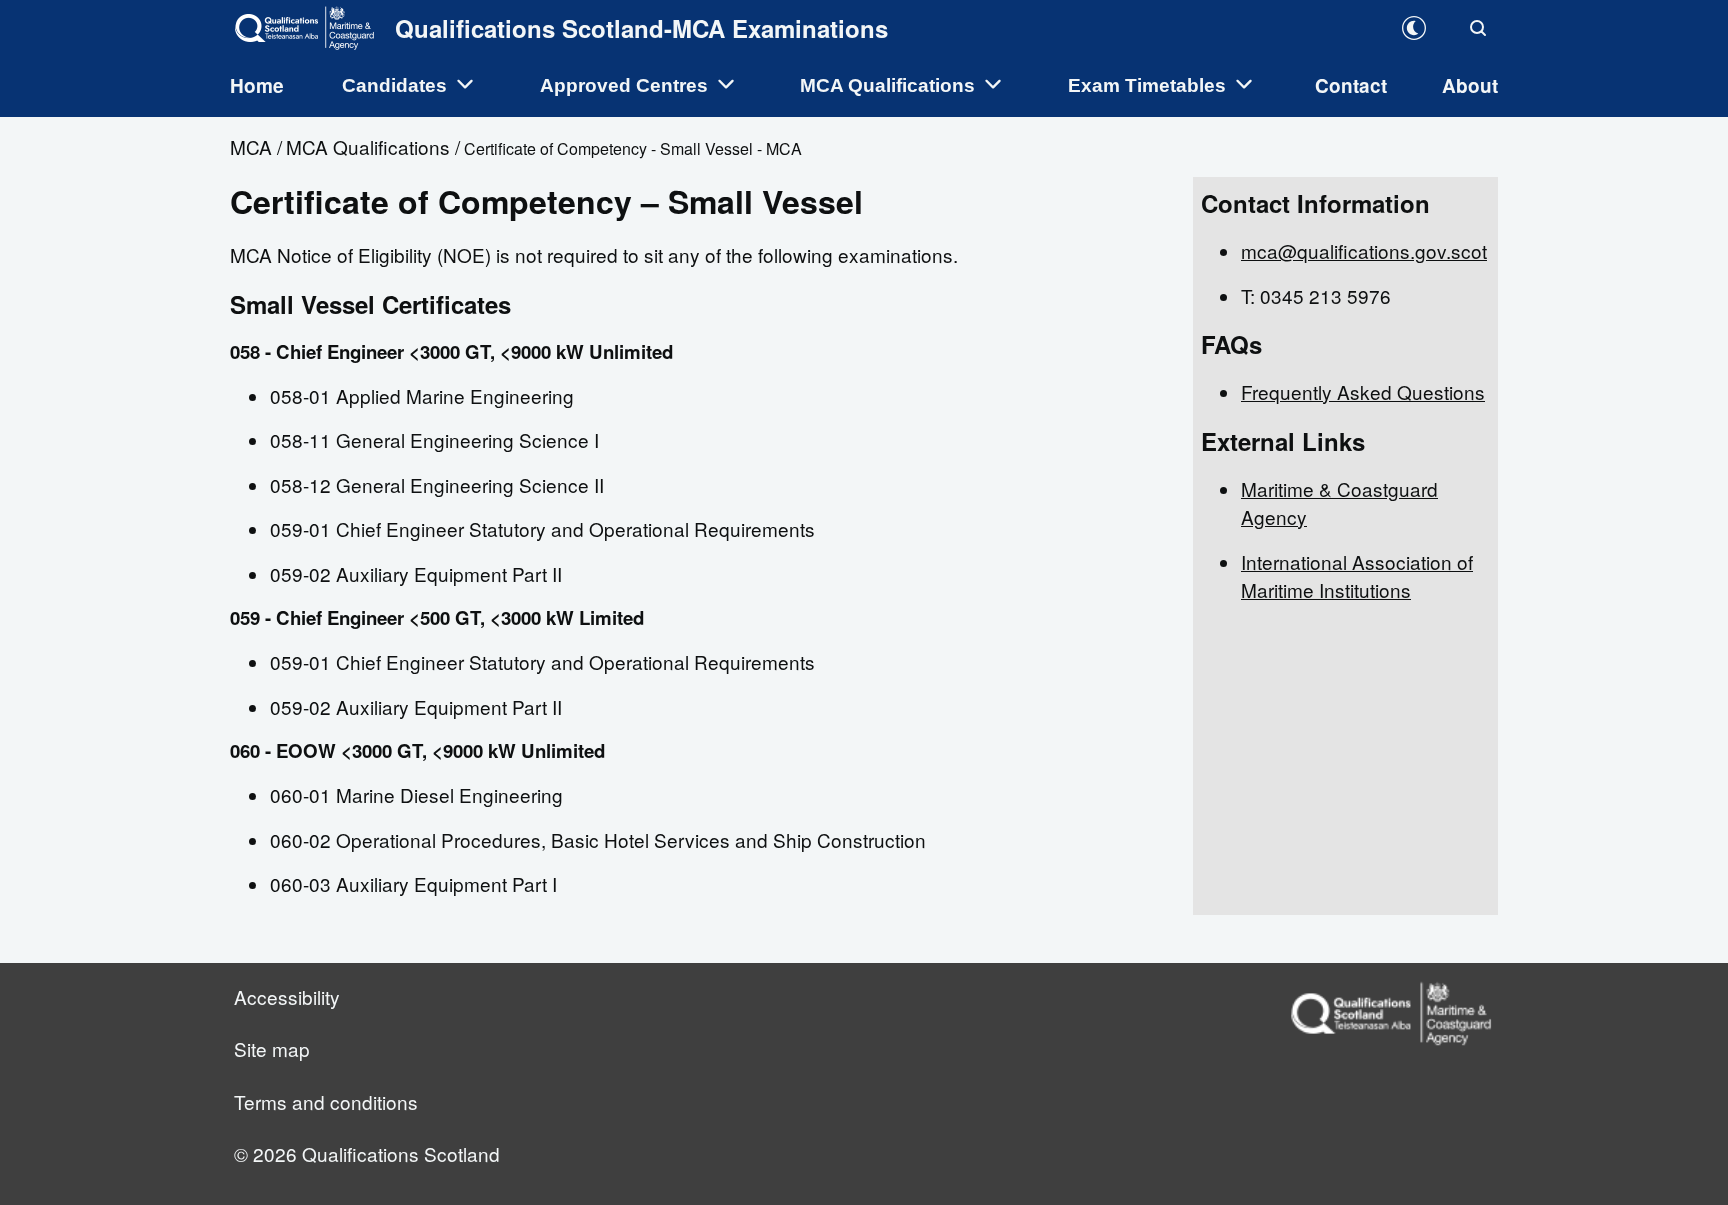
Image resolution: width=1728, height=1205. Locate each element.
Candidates (397, 85)
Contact (1351, 85)
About (1470, 85)
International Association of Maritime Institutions (1357, 576)
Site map (272, 1048)
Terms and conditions (326, 1101)
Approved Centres (626, 85)
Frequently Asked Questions (1363, 391)
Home (257, 85)
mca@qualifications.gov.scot (1364, 250)
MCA (251, 146)
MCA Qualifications (890, 85)
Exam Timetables (1149, 85)
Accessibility (287, 996)
